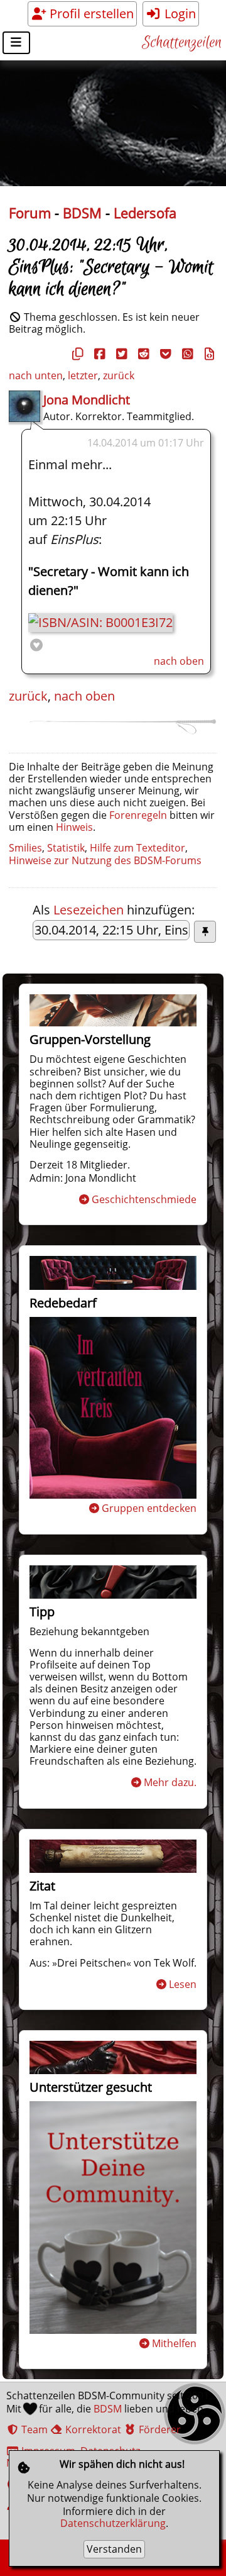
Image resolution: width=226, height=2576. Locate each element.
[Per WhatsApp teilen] (186, 354)
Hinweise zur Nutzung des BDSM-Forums (105, 860)
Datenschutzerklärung (113, 2523)
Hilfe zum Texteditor (137, 848)
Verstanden (114, 2549)
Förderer (159, 2429)
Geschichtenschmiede (144, 1199)
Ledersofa (145, 213)
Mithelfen (174, 2343)
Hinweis (74, 827)
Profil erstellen (90, 14)
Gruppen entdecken (149, 1508)
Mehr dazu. (170, 1782)
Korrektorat (92, 2429)
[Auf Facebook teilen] (98, 354)
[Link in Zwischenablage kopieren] (76, 354)
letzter (83, 375)
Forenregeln (138, 815)
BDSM (82, 213)
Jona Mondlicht (87, 400)
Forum (30, 213)
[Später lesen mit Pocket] (164, 354)
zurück (119, 375)
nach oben (179, 661)
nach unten (36, 375)
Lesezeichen (89, 910)
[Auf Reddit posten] (142, 354)
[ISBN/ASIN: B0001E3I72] (100, 622)
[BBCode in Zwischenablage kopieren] (208, 354)
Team (33, 2429)
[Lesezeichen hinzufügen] (205, 932)
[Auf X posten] (120, 354)
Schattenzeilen (182, 43)
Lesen (183, 1984)
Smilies (25, 848)
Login (179, 14)
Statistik (66, 848)
